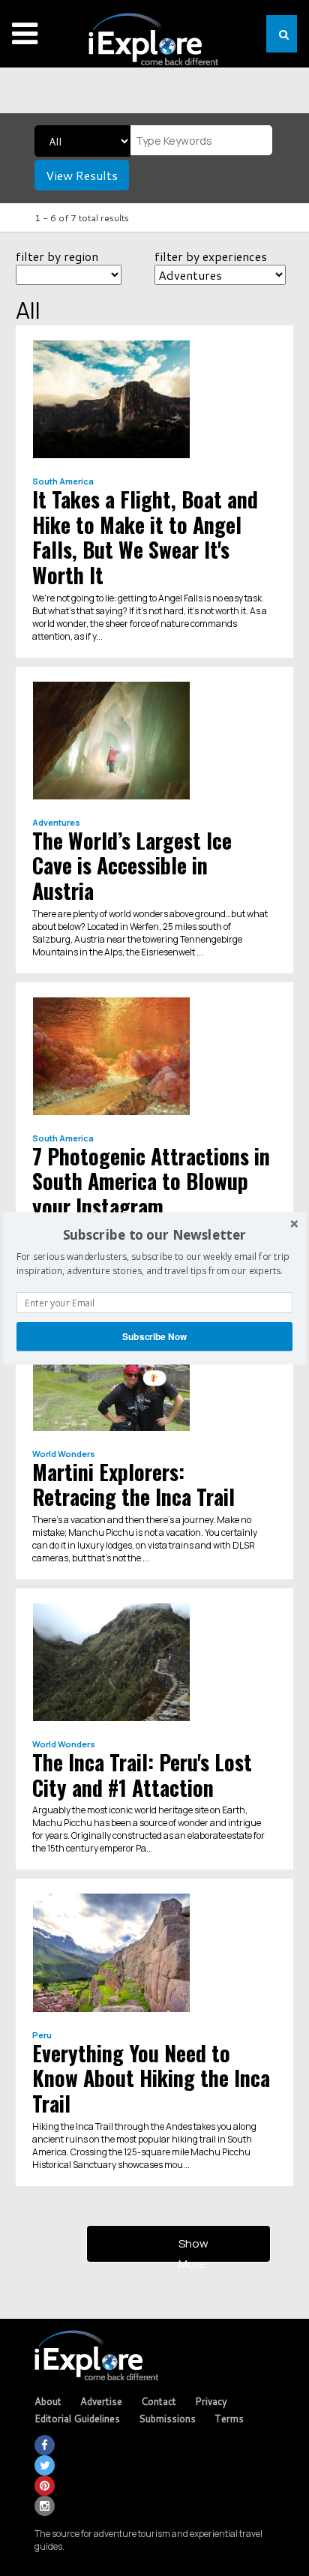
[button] (154, 1235)
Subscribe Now (155, 1336)
